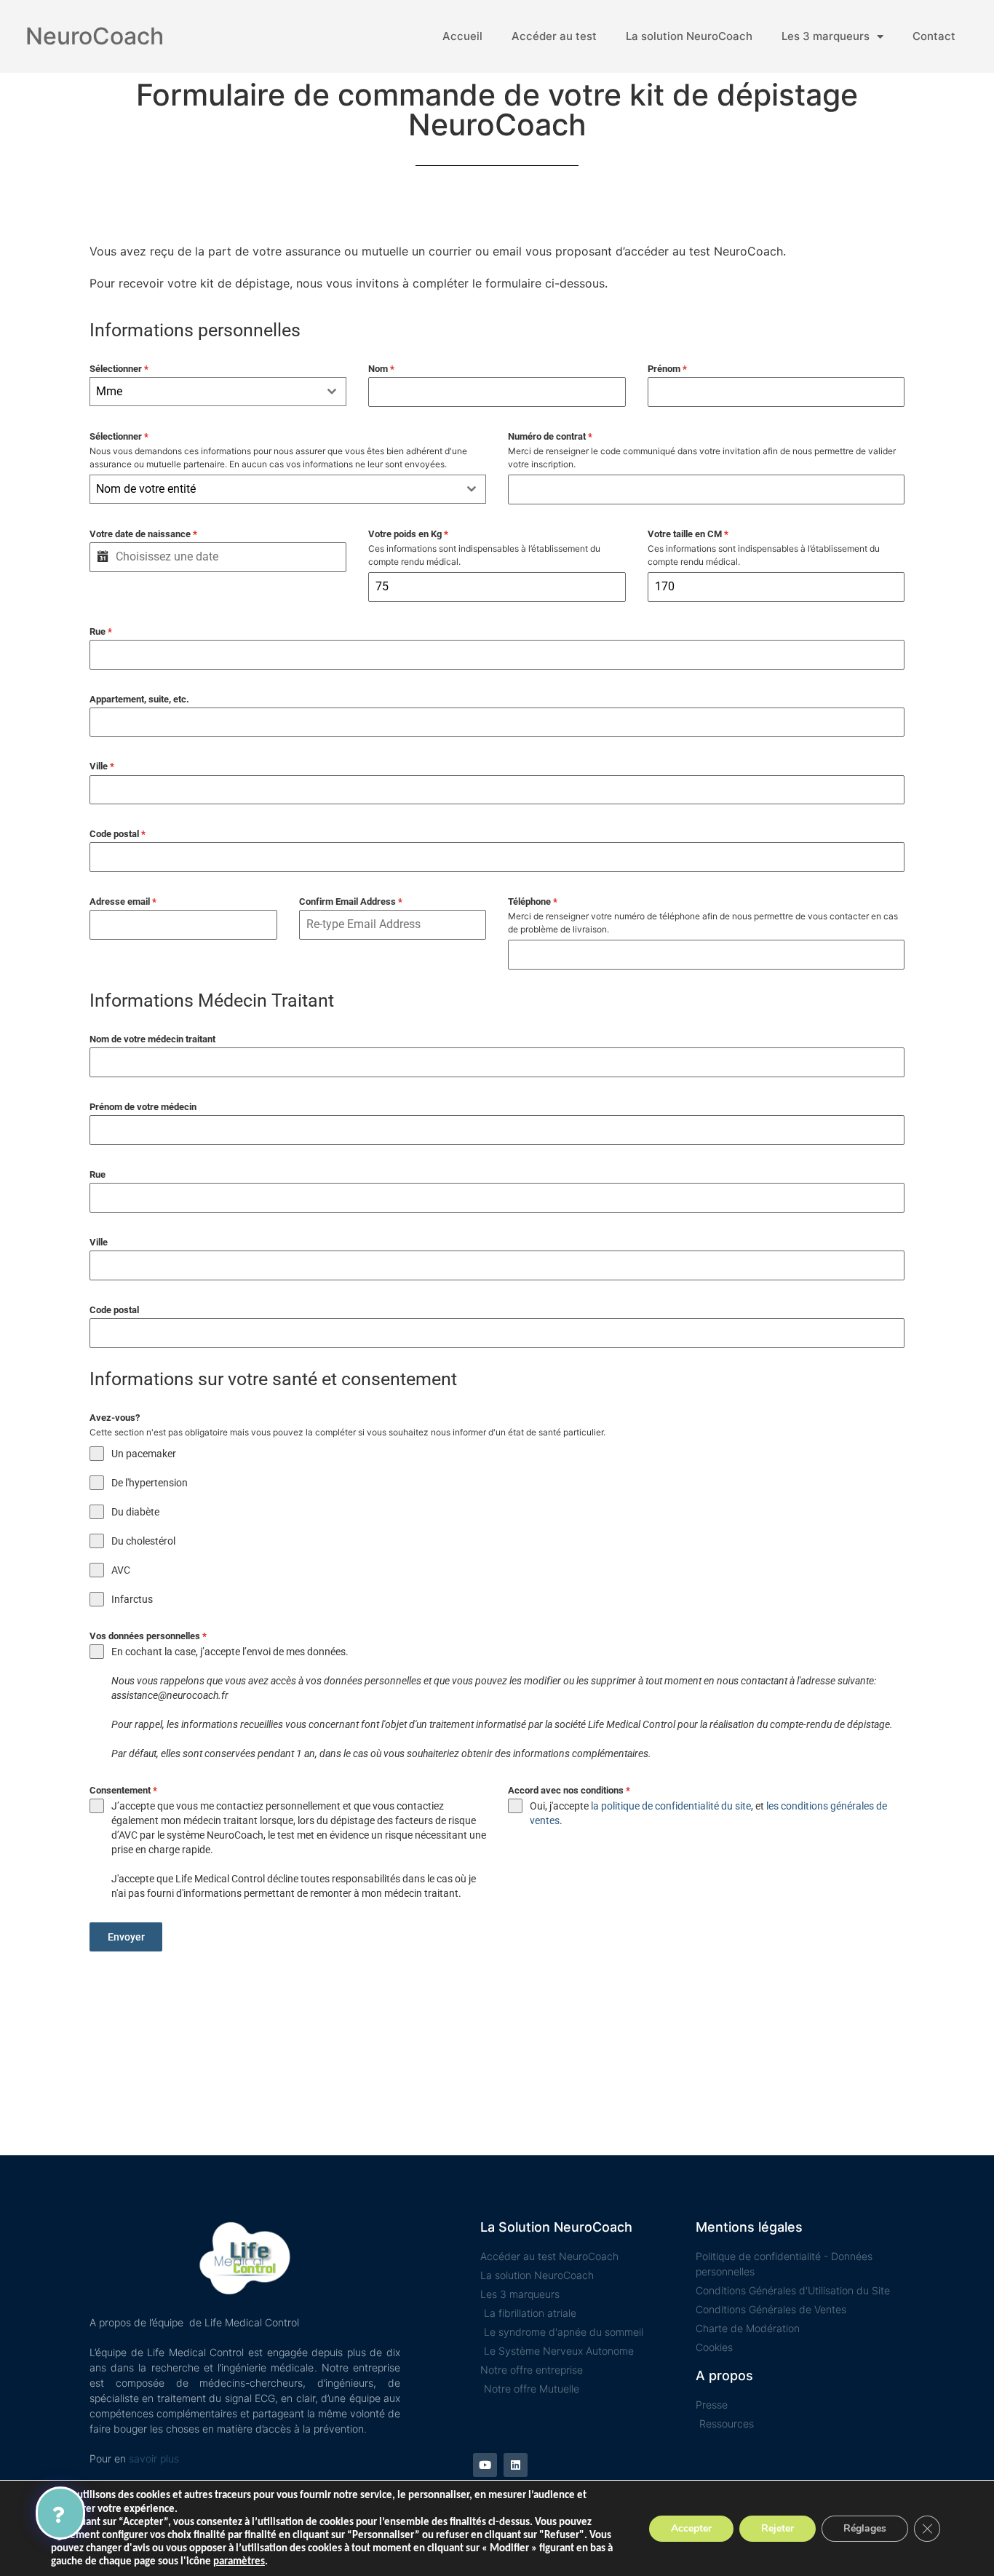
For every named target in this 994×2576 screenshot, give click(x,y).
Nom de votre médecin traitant (152, 1039)
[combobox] (218, 392)
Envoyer (126, 1937)
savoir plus (154, 2458)
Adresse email (123, 901)
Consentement (123, 1790)
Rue (101, 631)
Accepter (691, 2528)
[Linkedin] (516, 2465)
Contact (934, 36)
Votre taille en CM (688, 534)
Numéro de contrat (550, 436)
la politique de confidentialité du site (671, 1806)
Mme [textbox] (109, 391)
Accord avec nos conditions (569, 1790)
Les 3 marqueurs (826, 36)
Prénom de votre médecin (143, 1107)
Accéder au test (554, 36)
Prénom (667, 369)
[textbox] (274, 489)
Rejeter (778, 2528)
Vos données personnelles (148, 1636)
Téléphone (533, 901)
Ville (102, 766)
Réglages (865, 2528)
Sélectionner (119, 369)
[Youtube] (485, 2465)
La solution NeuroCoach (689, 36)
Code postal (118, 834)
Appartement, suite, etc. (139, 699)
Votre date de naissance (143, 534)
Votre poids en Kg (408, 534)
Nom (381, 369)
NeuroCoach (95, 36)
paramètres (239, 2562)
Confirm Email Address (351, 901)
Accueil (462, 36)
